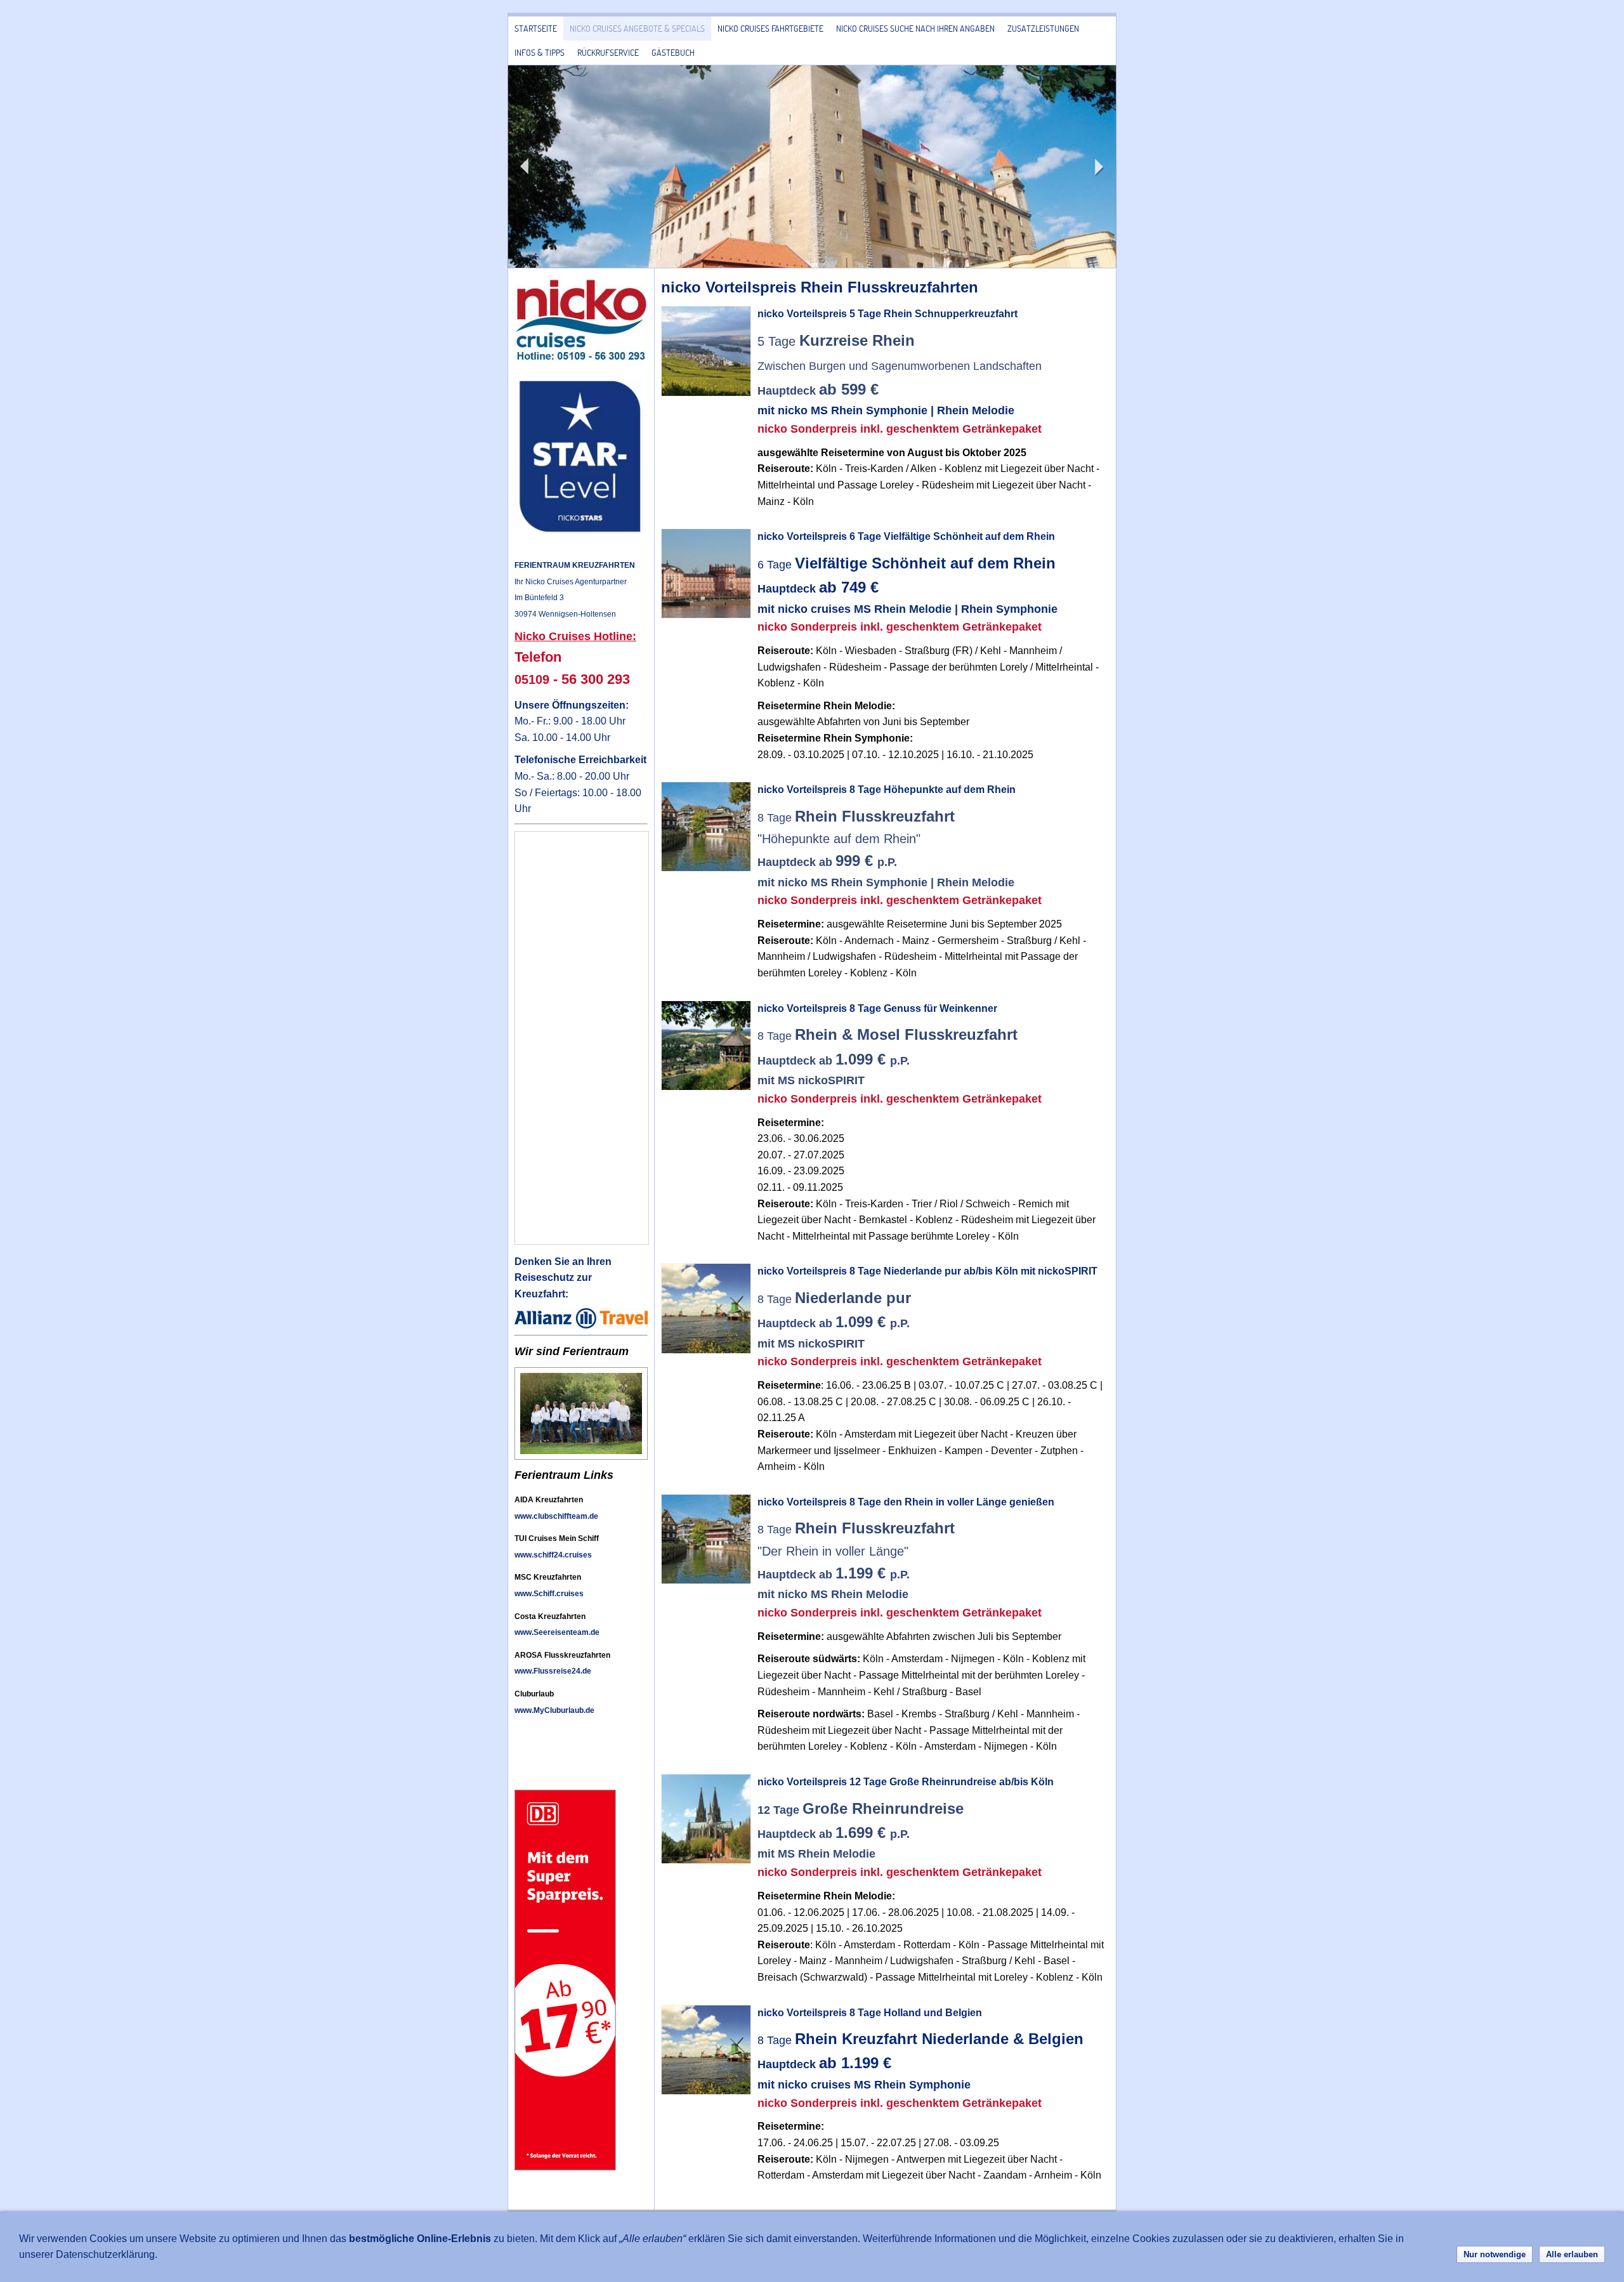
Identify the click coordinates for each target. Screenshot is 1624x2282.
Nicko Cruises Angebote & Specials (637, 28)
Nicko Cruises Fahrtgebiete (770, 28)
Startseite (536, 28)
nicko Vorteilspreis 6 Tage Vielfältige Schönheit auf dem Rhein (906, 536)
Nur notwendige (1495, 2254)
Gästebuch (673, 52)
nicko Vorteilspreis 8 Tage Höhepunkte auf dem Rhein (887, 790)
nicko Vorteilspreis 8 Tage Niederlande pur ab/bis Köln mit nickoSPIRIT (927, 1271)
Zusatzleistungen (1043, 28)
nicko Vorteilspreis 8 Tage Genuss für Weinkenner (877, 1008)
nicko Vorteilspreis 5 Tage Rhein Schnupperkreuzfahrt (887, 314)
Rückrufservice (608, 52)
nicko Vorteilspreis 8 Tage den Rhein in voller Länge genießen (906, 1502)
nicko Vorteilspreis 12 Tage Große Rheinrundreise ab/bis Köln (906, 1782)
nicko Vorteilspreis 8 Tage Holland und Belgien (870, 2013)
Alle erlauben (1572, 2254)
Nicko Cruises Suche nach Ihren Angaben (915, 28)
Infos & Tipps (540, 52)
